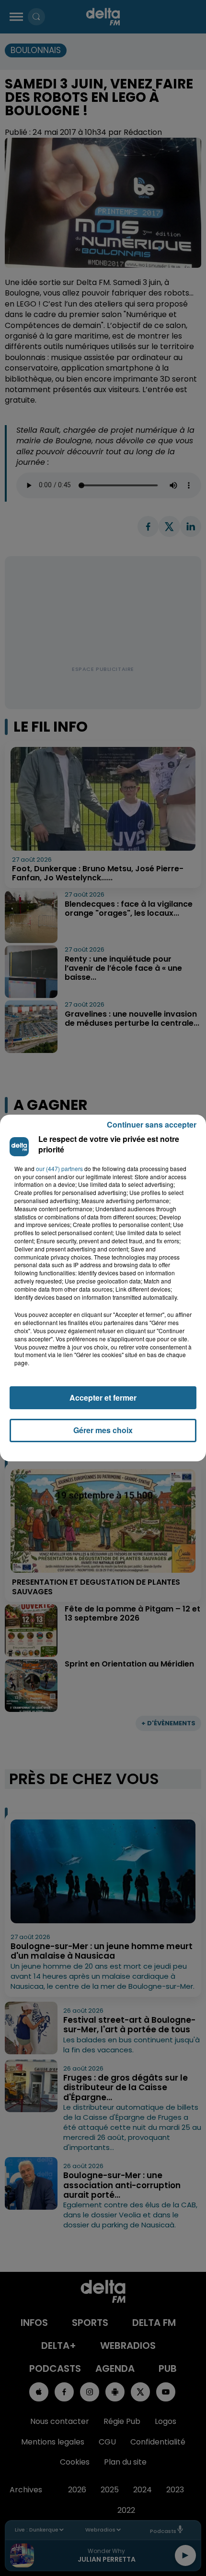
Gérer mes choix (103, 1430)
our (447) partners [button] (59, 1169)
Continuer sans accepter (152, 1124)
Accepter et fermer (103, 1398)
